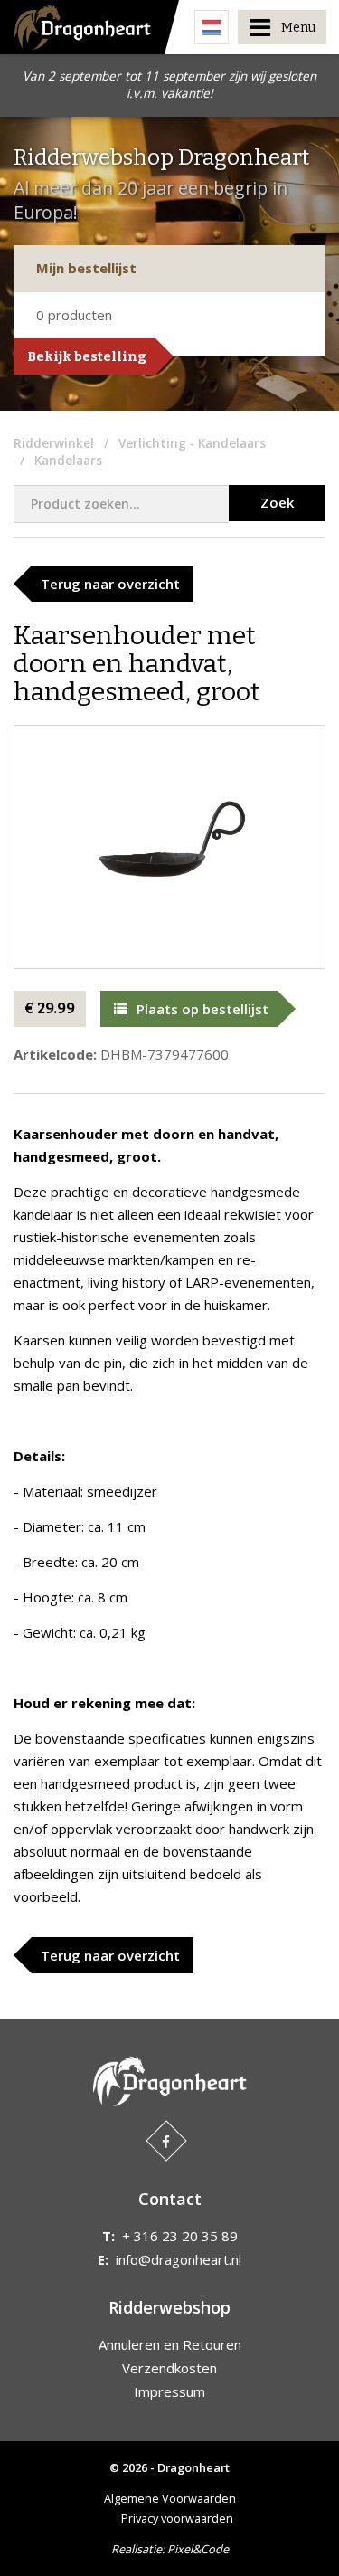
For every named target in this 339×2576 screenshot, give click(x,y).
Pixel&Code (198, 2549)
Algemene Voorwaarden (170, 2498)
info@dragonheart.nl (179, 2259)
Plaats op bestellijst (202, 1009)
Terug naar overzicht (110, 584)
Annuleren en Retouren (170, 2344)
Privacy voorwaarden (177, 2518)
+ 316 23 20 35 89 (180, 2236)
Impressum (169, 2391)
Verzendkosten (169, 2368)
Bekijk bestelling (87, 356)
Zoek (277, 502)
